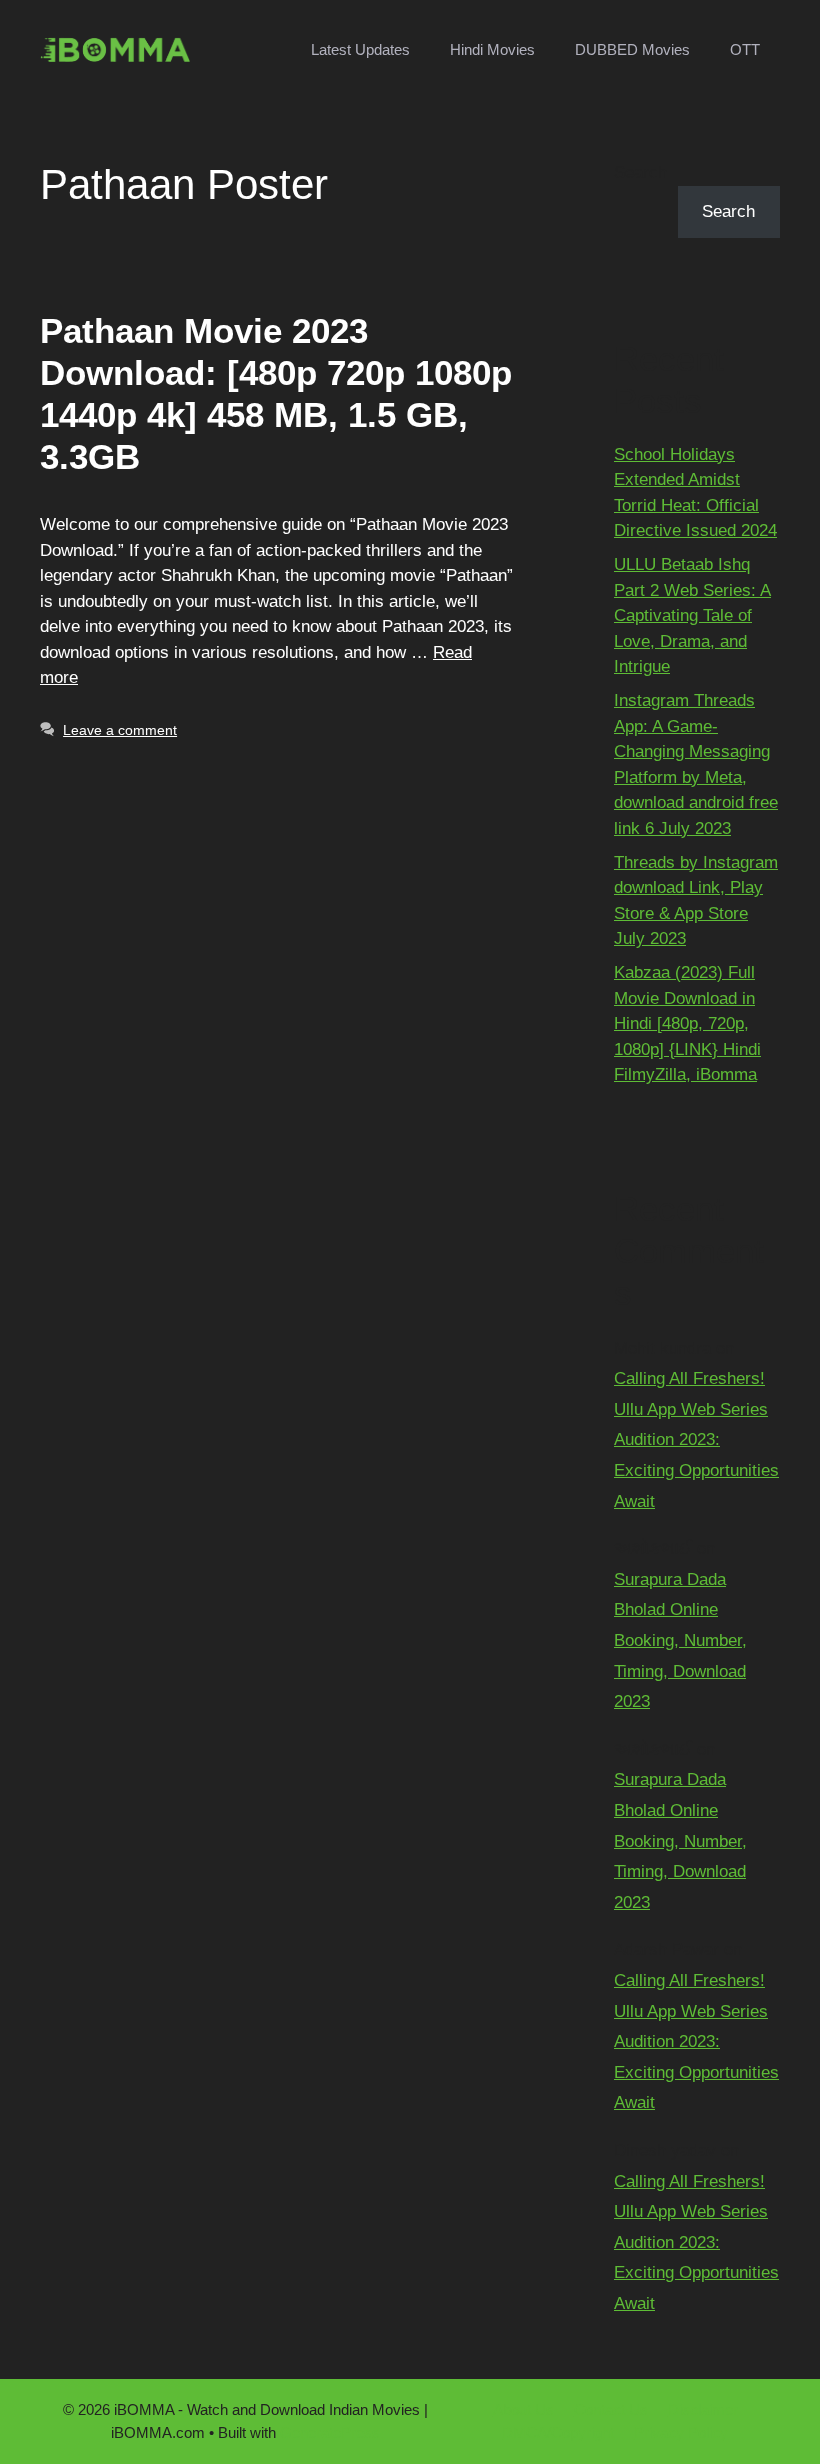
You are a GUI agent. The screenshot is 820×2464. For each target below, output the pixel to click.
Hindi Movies (492, 49)
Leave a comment (120, 730)
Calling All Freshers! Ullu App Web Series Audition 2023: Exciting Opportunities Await (696, 1439)
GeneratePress (330, 2432)
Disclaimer (703, 2409)
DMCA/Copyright (558, 2432)
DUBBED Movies (632, 49)
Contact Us (611, 2409)
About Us (523, 2409)
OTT (745, 49)
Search (640, 172)
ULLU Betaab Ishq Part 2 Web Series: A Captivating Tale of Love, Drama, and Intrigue (692, 615)
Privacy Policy (681, 2432)
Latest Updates (360, 49)
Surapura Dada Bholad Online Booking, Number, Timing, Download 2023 (680, 1640)
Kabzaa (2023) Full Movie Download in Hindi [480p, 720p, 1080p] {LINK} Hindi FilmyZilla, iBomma (687, 1023)
